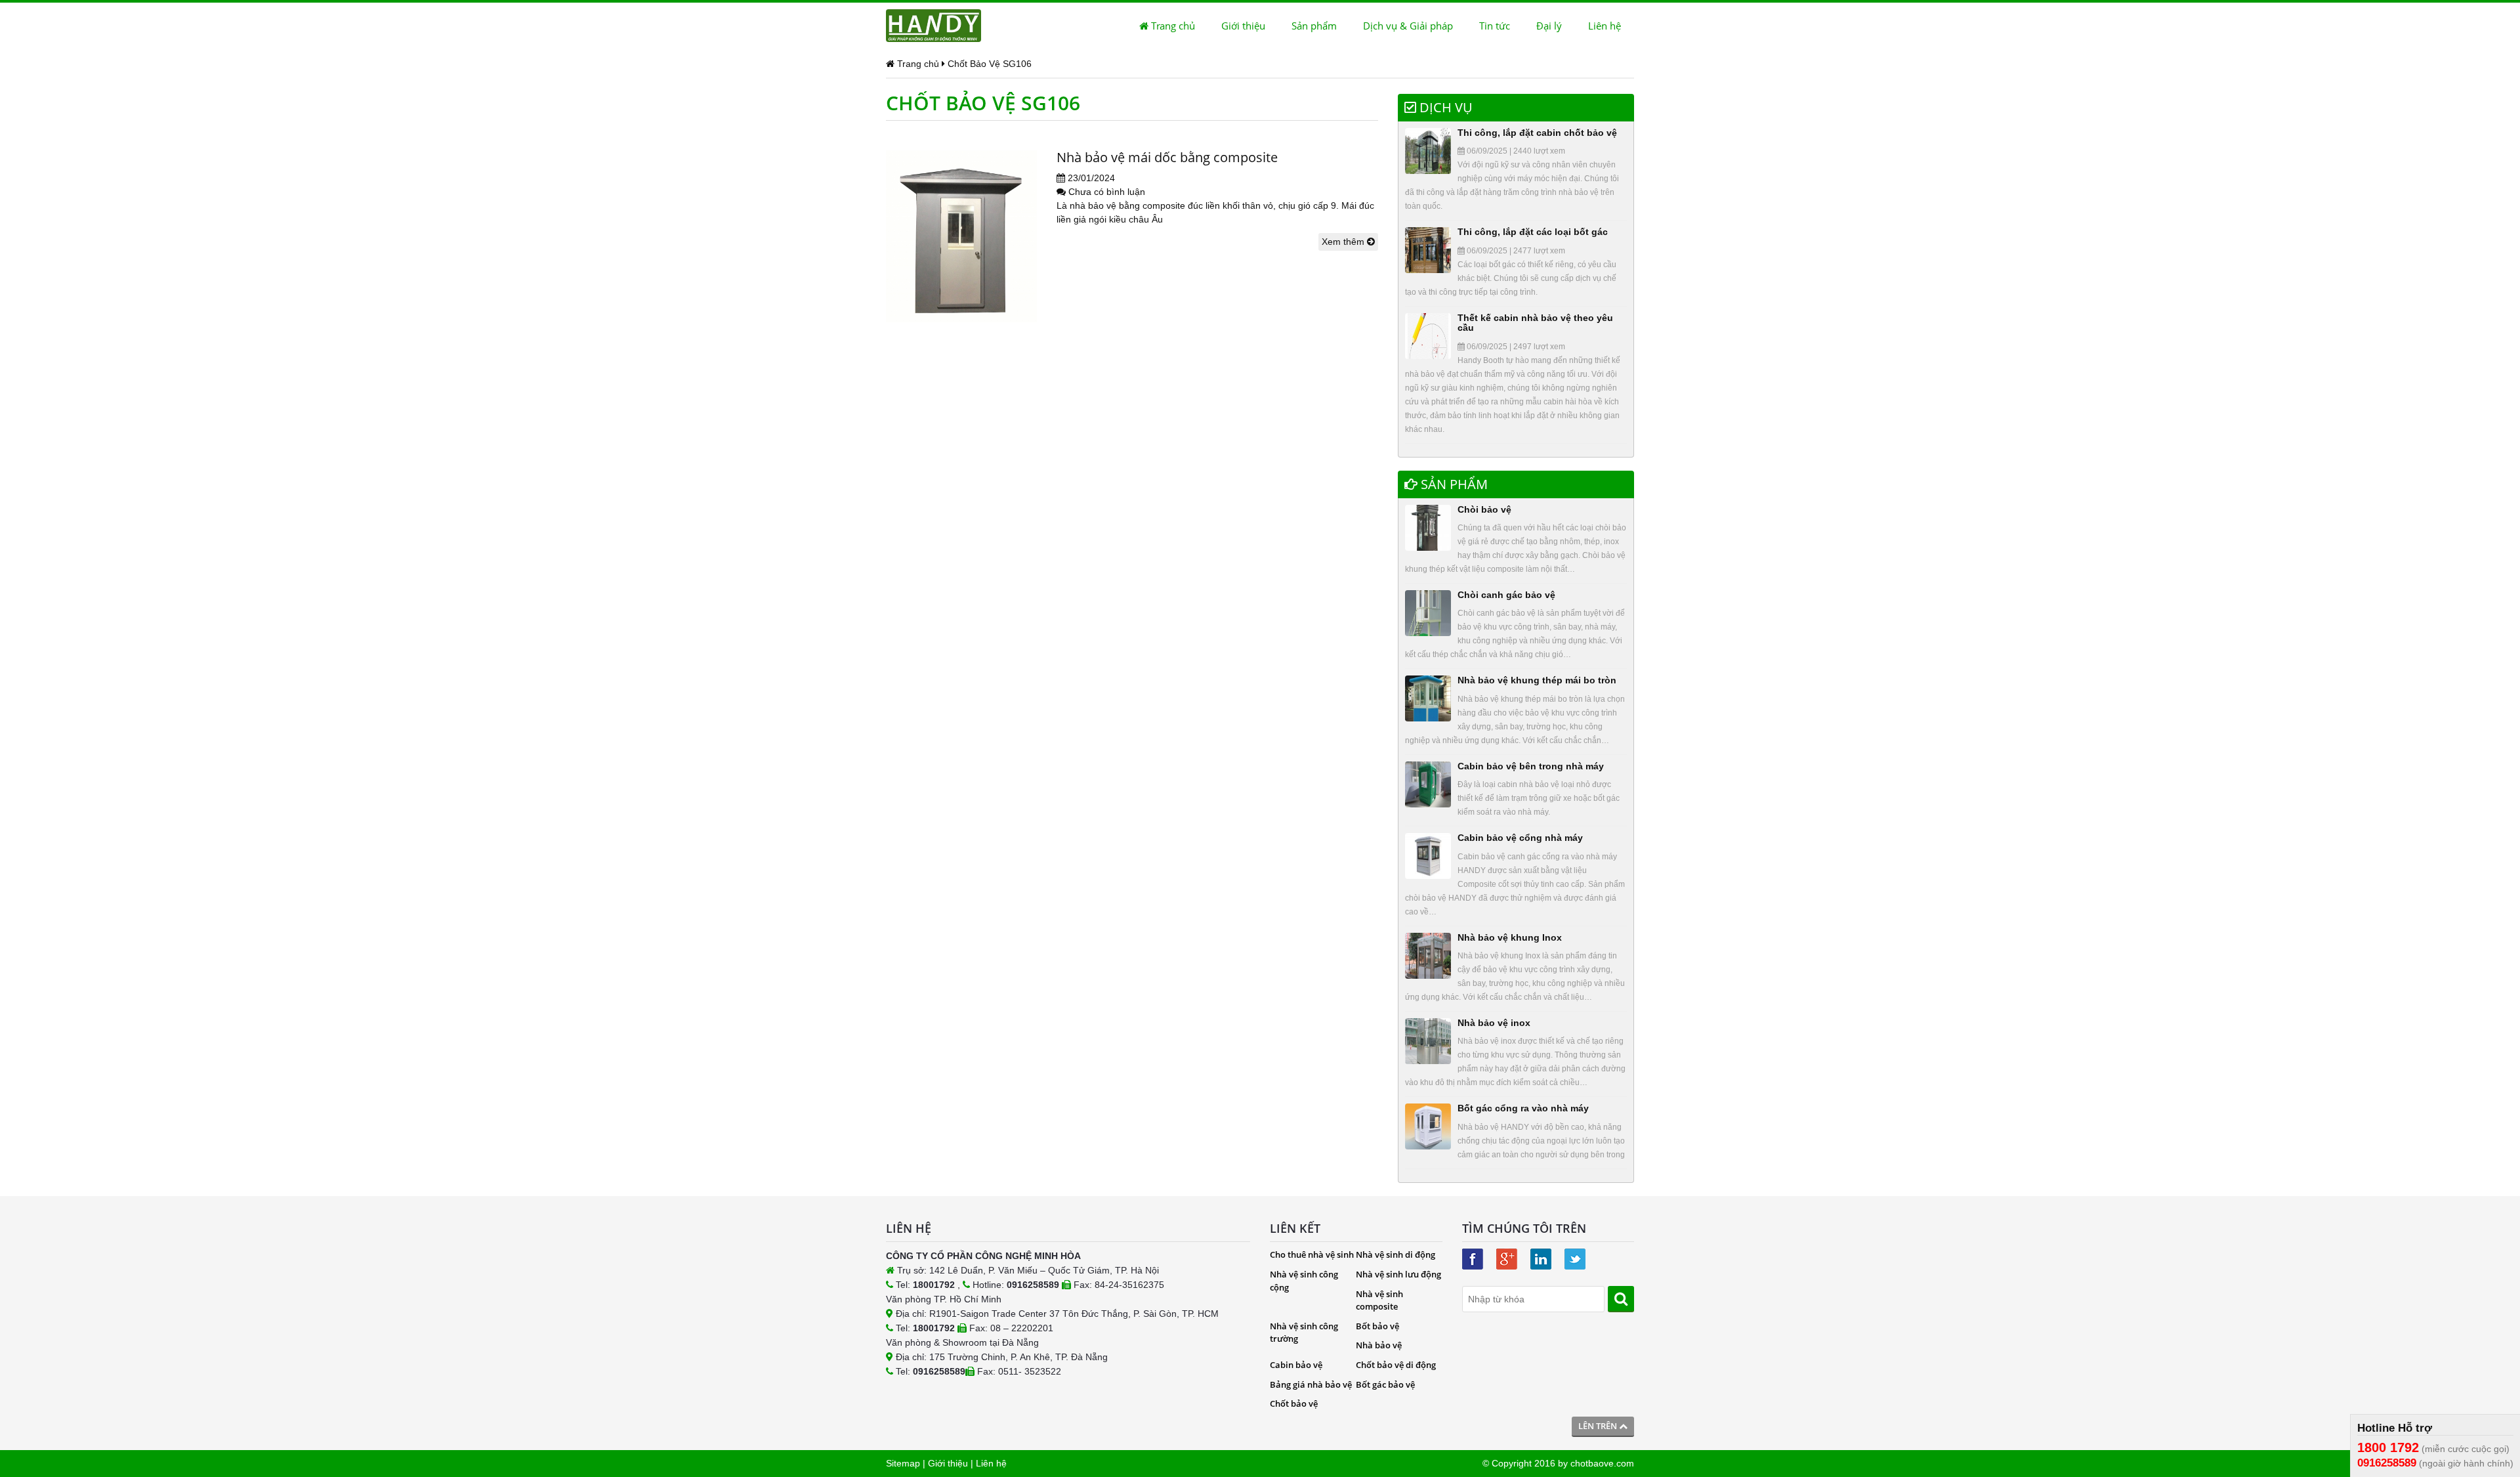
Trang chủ (1172, 26)
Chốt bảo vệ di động (1396, 1365)
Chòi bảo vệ (1484, 509)
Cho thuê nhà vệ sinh (1312, 1254)
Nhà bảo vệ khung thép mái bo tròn (1537, 680)
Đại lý (1549, 26)
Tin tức (1495, 26)
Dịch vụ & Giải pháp (1408, 26)
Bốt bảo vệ (1377, 1326)
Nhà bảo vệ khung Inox (1510, 937)
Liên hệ (1605, 26)
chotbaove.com (1602, 1463)
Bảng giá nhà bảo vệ (1311, 1384)
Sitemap (903, 1463)
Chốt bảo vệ (1294, 1403)
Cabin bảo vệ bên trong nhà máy (1531, 766)
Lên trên (1599, 1426)
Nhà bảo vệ (1379, 1345)
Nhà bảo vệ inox (1494, 1023)
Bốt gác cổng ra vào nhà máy (1523, 1108)
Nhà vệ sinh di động (1396, 1254)
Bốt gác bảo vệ (1385, 1384)
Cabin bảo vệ (1296, 1365)
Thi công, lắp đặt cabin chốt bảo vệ (1537, 133)
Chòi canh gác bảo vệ (1506, 595)
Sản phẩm (1314, 26)
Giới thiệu (1243, 26)
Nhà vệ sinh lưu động (1398, 1274)
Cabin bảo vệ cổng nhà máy (1520, 838)
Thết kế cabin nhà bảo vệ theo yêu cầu (1535, 323)
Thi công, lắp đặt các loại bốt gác (1533, 232)
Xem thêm (1344, 242)
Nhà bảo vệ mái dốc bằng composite (1167, 157)
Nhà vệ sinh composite (1379, 1300)
